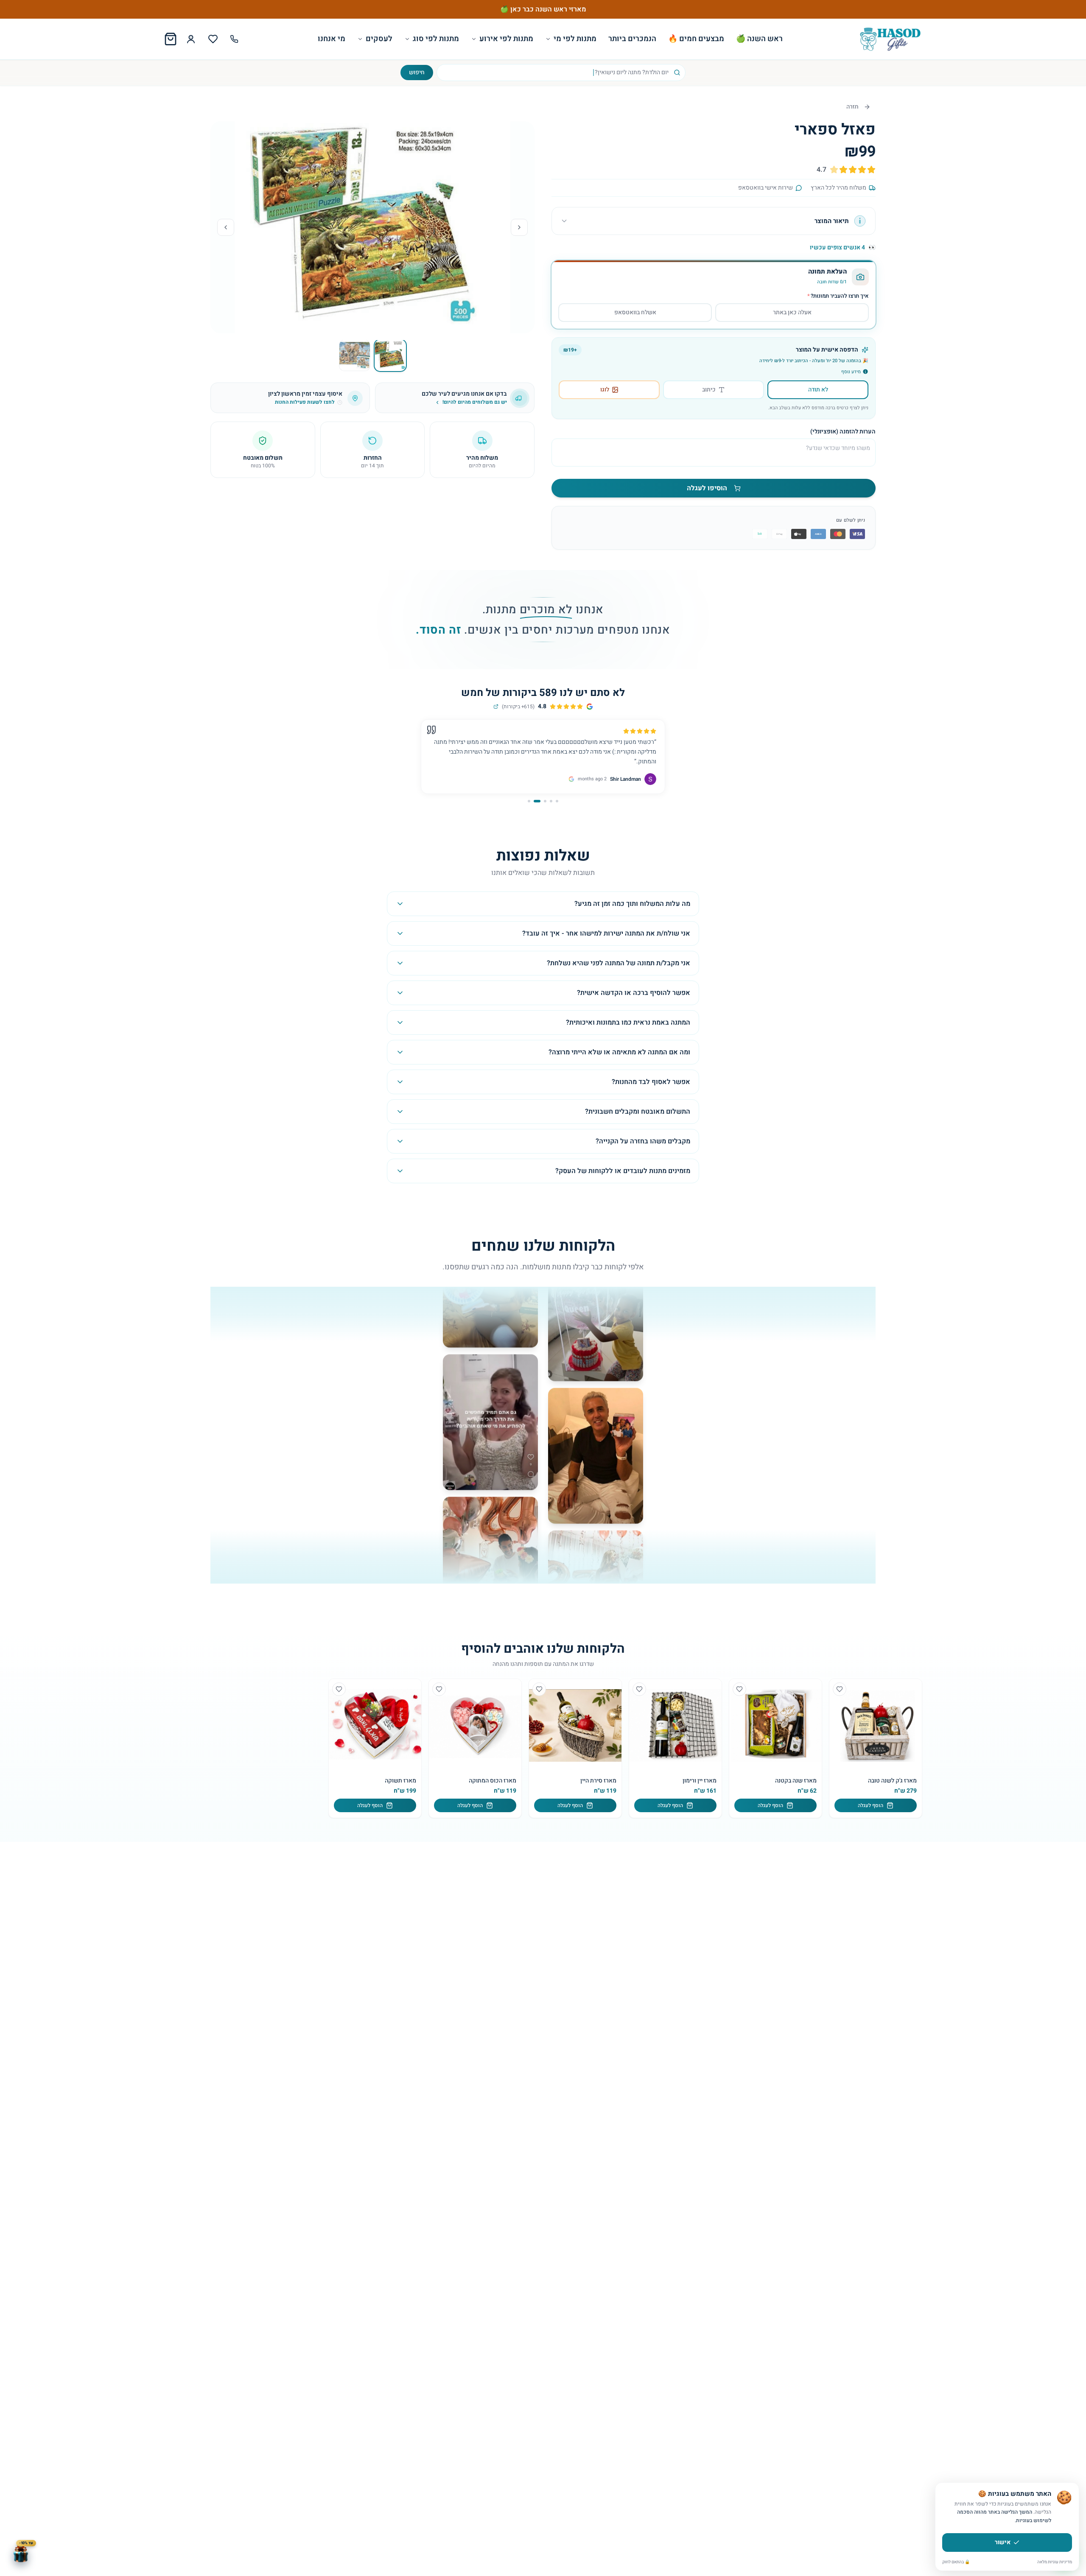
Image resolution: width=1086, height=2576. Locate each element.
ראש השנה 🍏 (759, 39)
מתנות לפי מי (575, 39)
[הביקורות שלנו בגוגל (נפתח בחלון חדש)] (496, 707)
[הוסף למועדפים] (840, 1689)
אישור (1003, 2542)
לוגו (605, 390)
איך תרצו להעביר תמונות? (838, 296)
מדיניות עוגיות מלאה (1055, 2562)
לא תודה (818, 390)
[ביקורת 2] (551, 801)
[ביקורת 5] (531, 801)
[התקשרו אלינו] (234, 39)
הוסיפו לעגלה (707, 488)
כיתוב (709, 390)
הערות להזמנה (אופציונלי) (843, 432)
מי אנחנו (332, 39)
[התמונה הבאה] (226, 227)
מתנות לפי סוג (436, 39)
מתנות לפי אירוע (506, 39)
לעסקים (379, 39)
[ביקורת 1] (557, 801)
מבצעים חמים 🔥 (696, 39)
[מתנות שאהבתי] (213, 39)
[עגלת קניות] (171, 39)
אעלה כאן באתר (792, 312)
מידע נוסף (851, 372)
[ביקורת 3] (545, 801)
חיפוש (417, 72)
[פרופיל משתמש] (191, 39)
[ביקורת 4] (539, 801)
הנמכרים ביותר (632, 39)
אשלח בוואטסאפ (635, 312)
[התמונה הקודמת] (519, 227)
